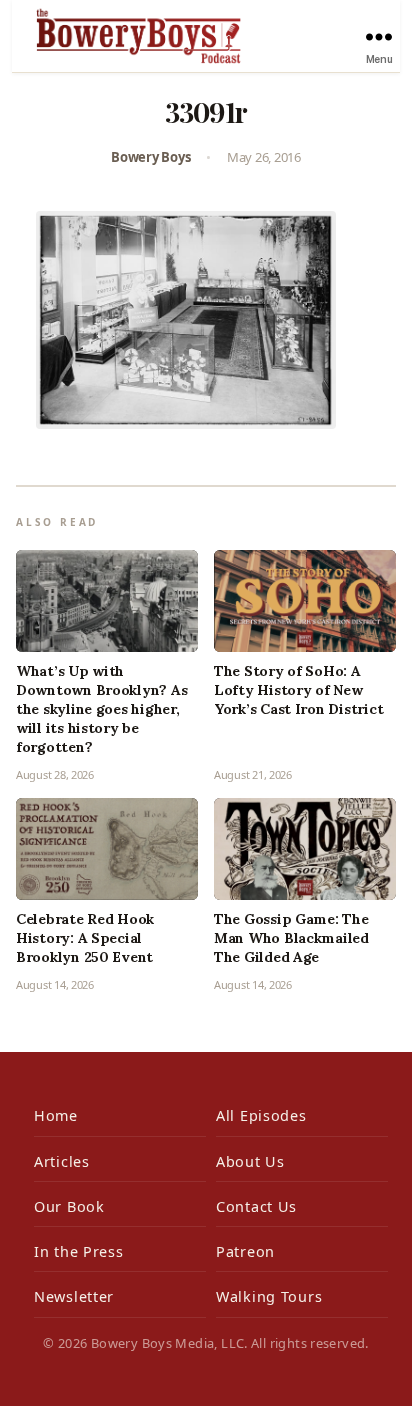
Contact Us (256, 1206)
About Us (250, 1161)
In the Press (79, 1251)
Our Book (69, 1206)
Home (56, 1115)
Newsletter (74, 1296)
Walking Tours (269, 1296)
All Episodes (261, 1115)
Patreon (245, 1251)
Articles (62, 1161)
